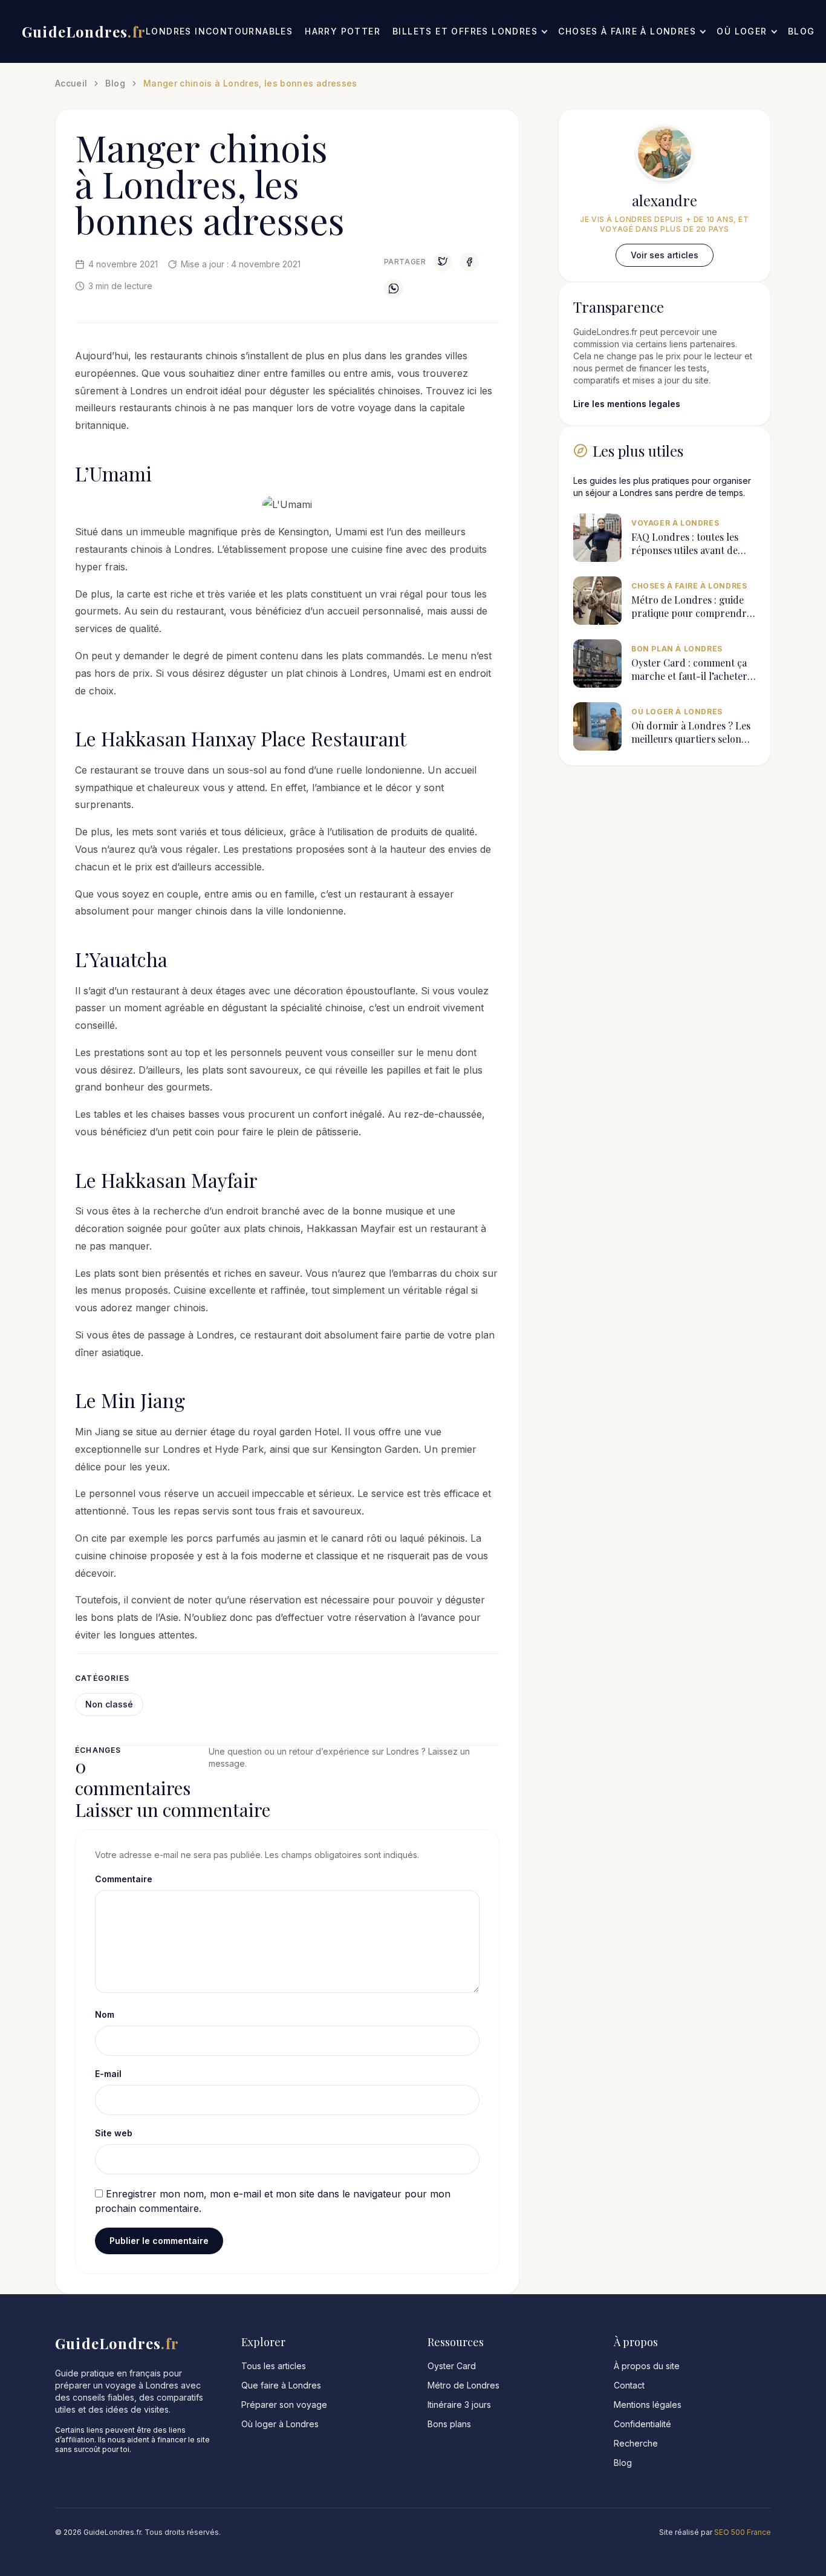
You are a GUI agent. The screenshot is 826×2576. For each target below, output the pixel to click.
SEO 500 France (743, 2532)
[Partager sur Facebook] (469, 262)
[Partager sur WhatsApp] (394, 289)
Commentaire (124, 1879)
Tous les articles (274, 2366)
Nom (105, 2014)
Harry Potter (343, 31)
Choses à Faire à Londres (627, 31)
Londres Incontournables (219, 31)
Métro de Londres (463, 2385)
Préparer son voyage (284, 2405)
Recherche (636, 2443)
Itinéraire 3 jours (459, 2405)
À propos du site (647, 2366)
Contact (629, 2385)
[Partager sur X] (443, 262)
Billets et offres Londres (465, 31)
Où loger (742, 31)
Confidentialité (642, 2424)
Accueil (71, 83)
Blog (802, 31)
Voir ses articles (665, 255)
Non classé (109, 1704)
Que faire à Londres (281, 2385)
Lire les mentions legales (627, 404)
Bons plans (449, 2424)
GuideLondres (84, 31)
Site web (114, 2133)
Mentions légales (648, 2405)
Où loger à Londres (280, 2424)
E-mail (108, 2074)
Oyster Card (452, 2366)
